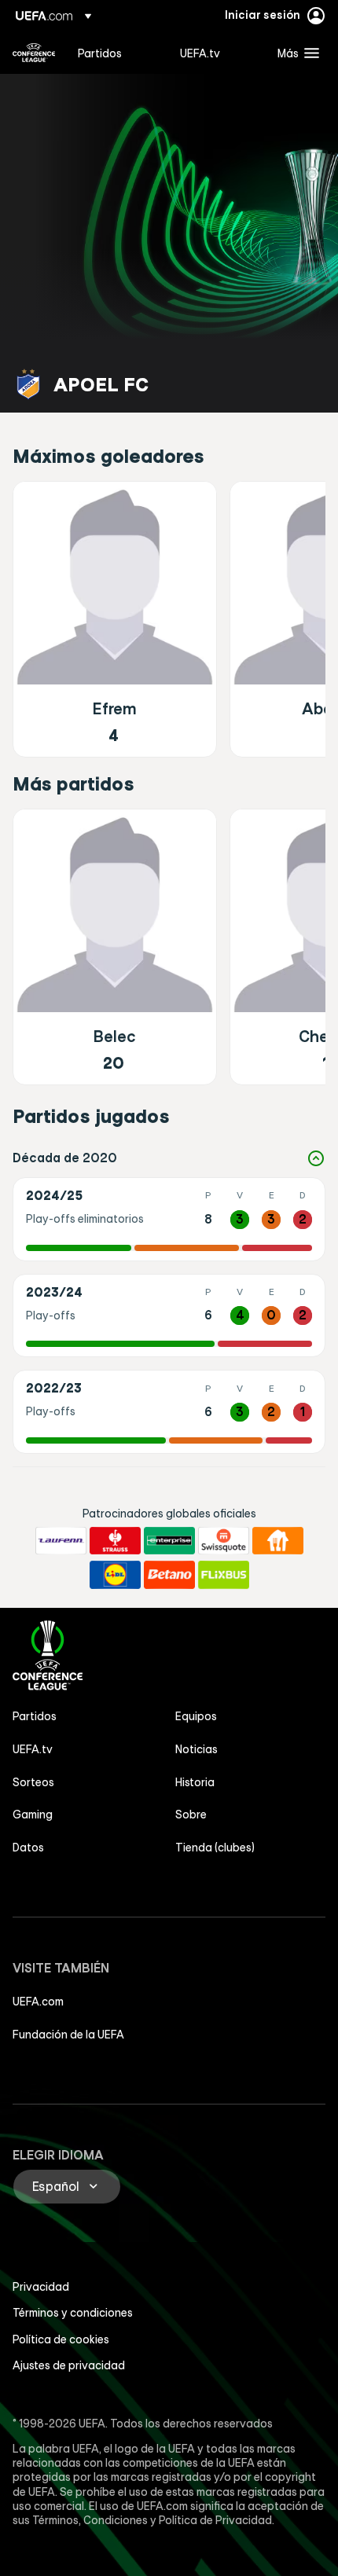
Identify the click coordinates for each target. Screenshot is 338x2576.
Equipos (196, 1716)
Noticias (197, 1749)
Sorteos (33, 1782)
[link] (100, 53)
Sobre (191, 1815)
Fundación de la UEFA (68, 2035)
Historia (195, 1782)
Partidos (35, 1716)
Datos (28, 1848)
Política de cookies (61, 2339)
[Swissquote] (224, 1541)
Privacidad (41, 2287)
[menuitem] (116, 53)
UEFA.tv (33, 1749)
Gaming (33, 1815)
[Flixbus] (224, 1575)
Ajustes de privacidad (69, 2365)
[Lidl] (115, 1575)
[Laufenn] (61, 1541)
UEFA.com (38, 2002)
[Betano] (169, 1575)
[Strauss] (115, 1541)
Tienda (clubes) (215, 1848)
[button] (295, 53)
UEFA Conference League (34, 53)
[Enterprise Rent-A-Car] (169, 1541)
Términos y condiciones (73, 2313)
